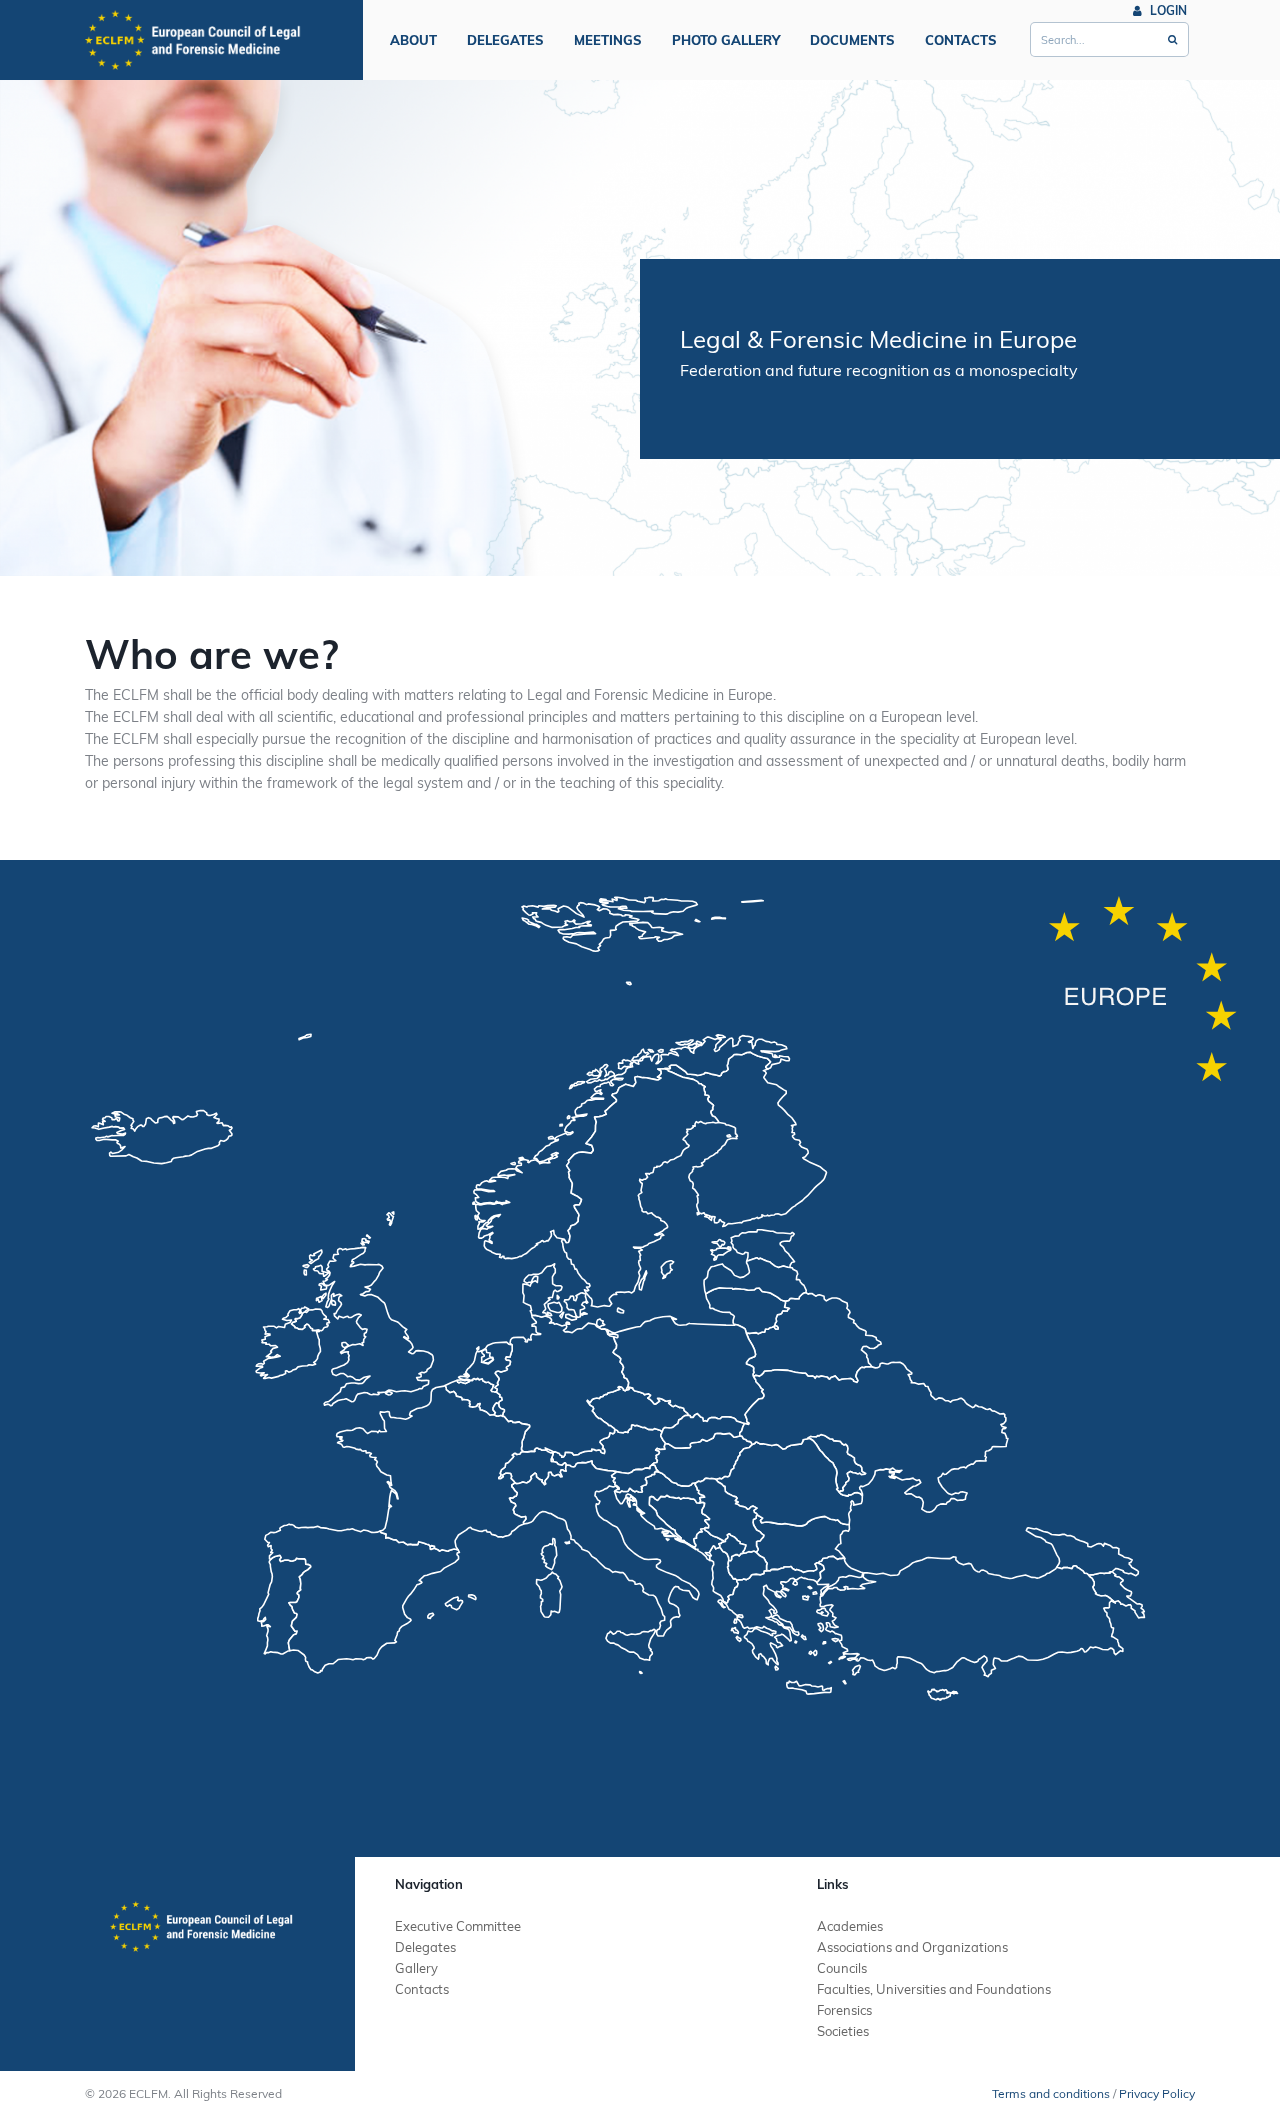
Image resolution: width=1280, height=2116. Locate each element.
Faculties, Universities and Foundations (934, 1989)
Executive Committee (458, 1926)
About (413, 40)
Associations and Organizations (912, 1947)
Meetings (608, 40)
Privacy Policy (1157, 2093)
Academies (850, 1926)
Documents (852, 40)
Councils (842, 1968)
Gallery (416, 1968)
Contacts (961, 40)
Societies (843, 2031)
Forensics (844, 2010)
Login (1167, 10)
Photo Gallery (726, 40)
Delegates (505, 40)
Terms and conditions (1051, 2093)
